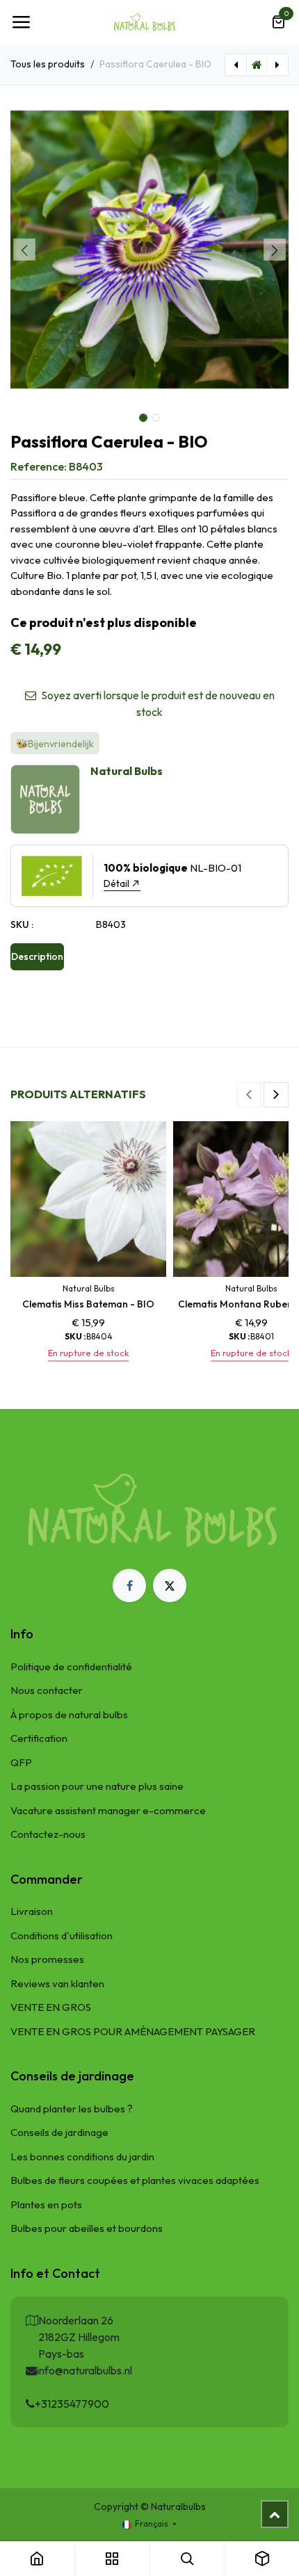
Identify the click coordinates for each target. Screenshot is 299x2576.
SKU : (22, 924)
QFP (21, 1762)
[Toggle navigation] (21, 22)
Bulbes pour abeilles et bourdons (87, 2228)
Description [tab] (37, 956)
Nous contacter (47, 1690)
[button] (24, 250)
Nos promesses (47, 1959)
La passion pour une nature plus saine (97, 1786)
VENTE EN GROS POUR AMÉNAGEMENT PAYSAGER (133, 2031)
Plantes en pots (46, 2204)
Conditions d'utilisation (62, 1935)
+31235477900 (72, 2404)
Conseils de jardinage (59, 2132)
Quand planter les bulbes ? (72, 2109)
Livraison (32, 1911)
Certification (39, 1738)
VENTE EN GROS (51, 2007)
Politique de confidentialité (71, 1666)
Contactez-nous (48, 1834)
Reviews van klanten (57, 1983)
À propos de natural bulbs (69, 1714)
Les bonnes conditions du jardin (82, 2157)
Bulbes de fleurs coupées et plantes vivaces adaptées (135, 2180)
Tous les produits (48, 64)
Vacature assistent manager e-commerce (108, 1810)
